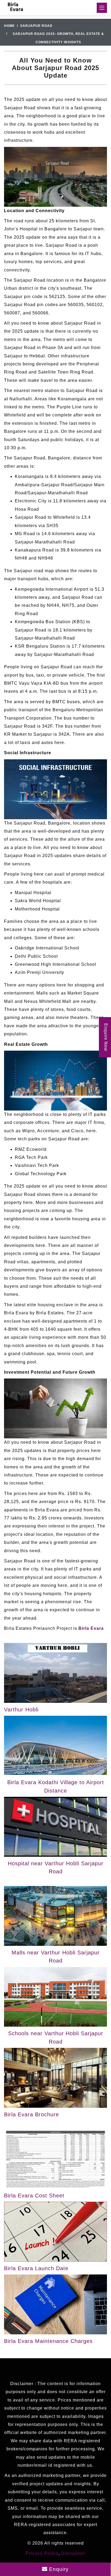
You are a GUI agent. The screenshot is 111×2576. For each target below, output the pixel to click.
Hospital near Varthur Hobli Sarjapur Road (56, 1867)
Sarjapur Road (36, 26)
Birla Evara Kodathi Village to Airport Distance (56, 1786)
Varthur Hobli (21, 1710)
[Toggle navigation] (102, 8)
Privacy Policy (42, 2553)
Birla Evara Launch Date (36, 2268)
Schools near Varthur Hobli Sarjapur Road (56, 2037)
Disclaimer (73, 2553)
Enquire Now (106, 1037)
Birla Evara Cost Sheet (34, 2196)
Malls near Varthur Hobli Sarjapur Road (56, 1957)
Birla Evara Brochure (32, 2114)
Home (9, 26)
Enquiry (58, 2569)
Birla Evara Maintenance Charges (48, 2341)
